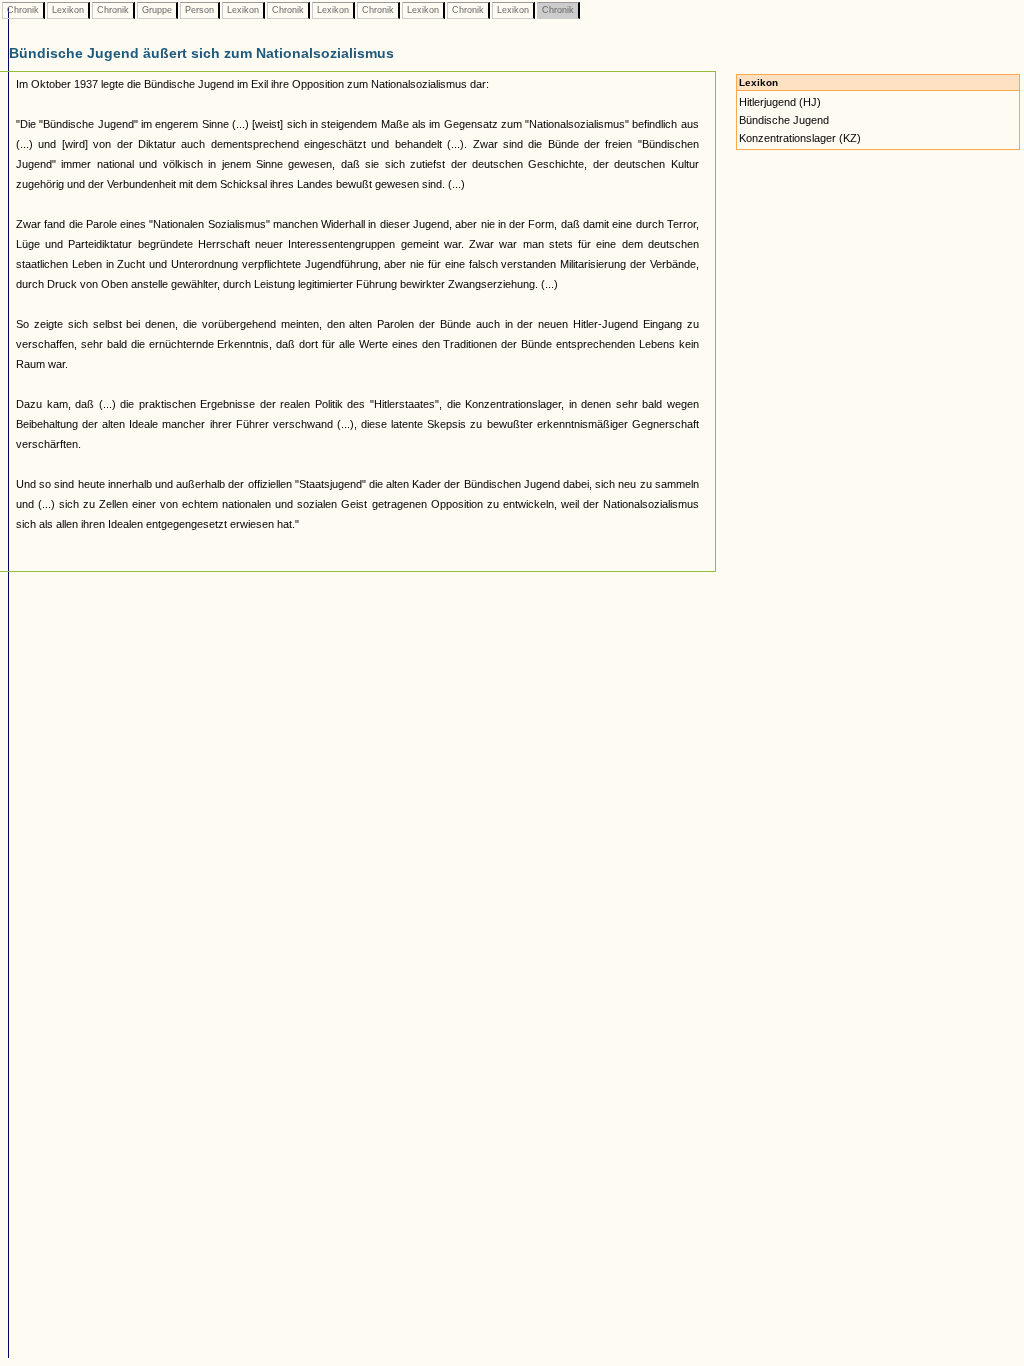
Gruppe (157, 10)
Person (199, 10)
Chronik (23, 10)
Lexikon (68, 10)
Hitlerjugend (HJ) (780, 102)
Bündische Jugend (784, 120)
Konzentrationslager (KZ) (800, 138)
